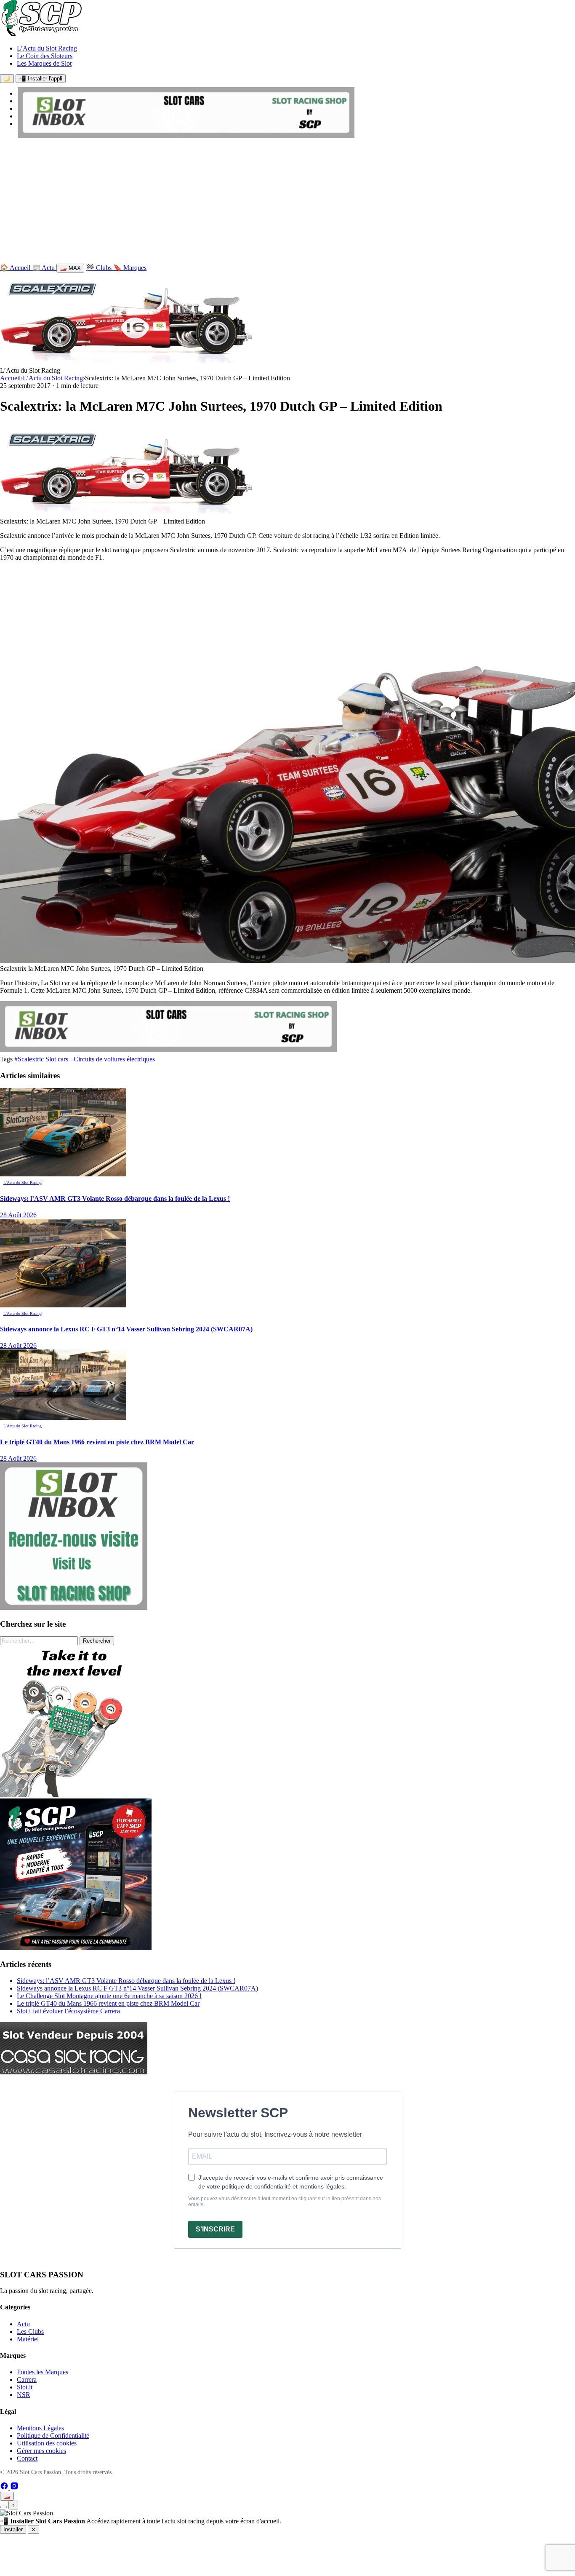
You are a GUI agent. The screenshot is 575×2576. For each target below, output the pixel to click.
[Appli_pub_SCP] (76, 1948)
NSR (24, 2395)
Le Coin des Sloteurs (45, 56)
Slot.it (25, 2387)
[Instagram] (14, 2488)
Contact (27, 2458)
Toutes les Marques (43, 2372)
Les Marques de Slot (44, 63)
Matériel (28, 2339)
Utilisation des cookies (47, 2443)
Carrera (27, 2380)
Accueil (10, 378)
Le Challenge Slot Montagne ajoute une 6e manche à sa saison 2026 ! (109, 1996)
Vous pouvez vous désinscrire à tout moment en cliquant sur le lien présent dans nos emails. (285, 2202)
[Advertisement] (287, 203)
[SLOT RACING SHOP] (186, 135)
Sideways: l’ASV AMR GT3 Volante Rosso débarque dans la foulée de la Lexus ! (126, 1981)
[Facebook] (5, 2488)
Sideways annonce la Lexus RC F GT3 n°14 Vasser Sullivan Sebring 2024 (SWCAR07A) (137, 1988)
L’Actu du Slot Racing (47, 48)
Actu (23, 2324)
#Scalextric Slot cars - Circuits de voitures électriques (85, 1059)
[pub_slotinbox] (74, 1607)
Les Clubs (30, 2331)
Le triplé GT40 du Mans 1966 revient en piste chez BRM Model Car (108, 2003)
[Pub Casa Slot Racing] (74, 2072)
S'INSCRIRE (215, 2229)
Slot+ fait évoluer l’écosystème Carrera (68, 2011)
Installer (13, 2529)
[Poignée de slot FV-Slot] (76, 1794)
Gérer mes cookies (41, 2451)
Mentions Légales (40, 2428)
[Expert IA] (3, 2507)
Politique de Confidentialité (53, 2436)
